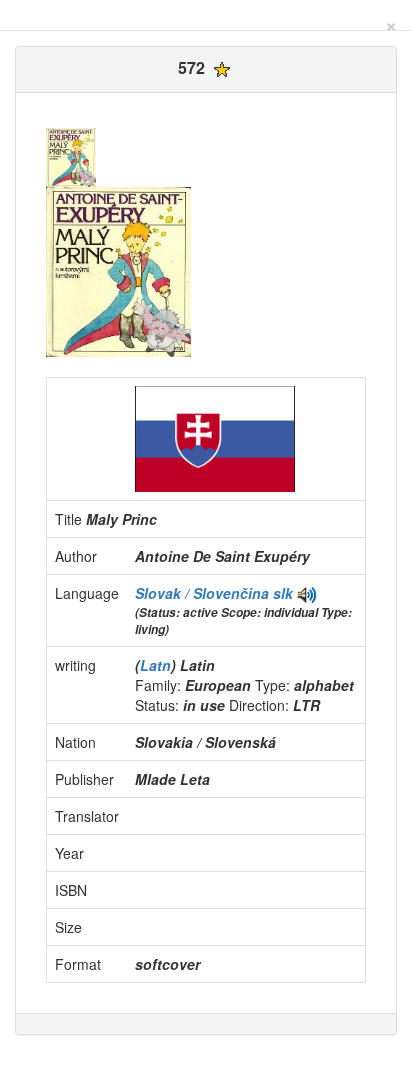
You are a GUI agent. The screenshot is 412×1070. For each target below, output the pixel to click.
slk (283, 593)
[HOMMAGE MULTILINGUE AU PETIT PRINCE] (307, 593)
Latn (155, 665)
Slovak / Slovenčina (204, 593)
